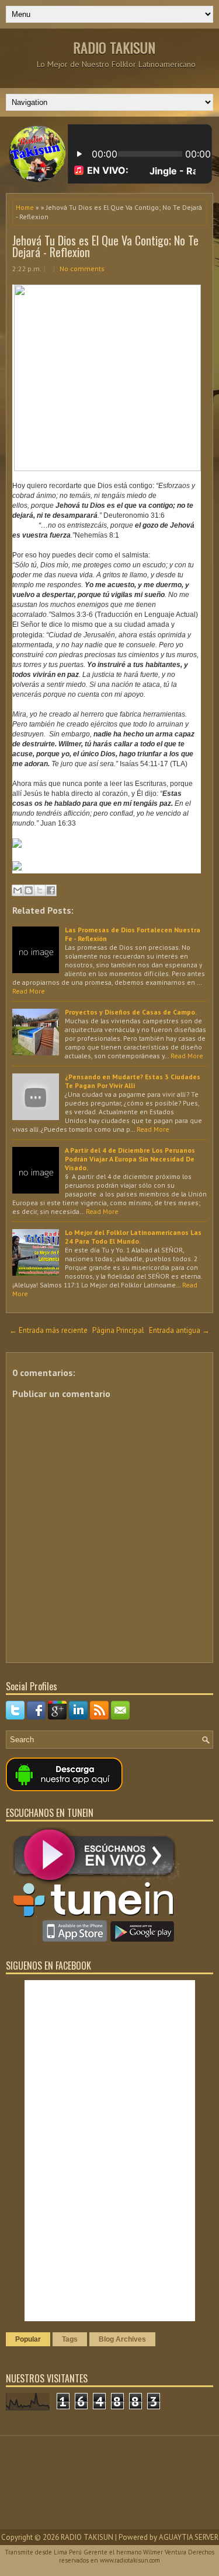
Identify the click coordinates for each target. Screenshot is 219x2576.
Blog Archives (122, 2339)
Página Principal (118, 1330)
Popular (28, 2339)
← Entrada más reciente (48, 1330)
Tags (70, 2339)
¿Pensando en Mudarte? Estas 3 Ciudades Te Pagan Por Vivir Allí (133, 1081)
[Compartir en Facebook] (51, 890)
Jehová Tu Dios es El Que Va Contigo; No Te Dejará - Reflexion (105, 246)
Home (25, 207)
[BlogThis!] (29, 890)
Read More (29, 991)
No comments (82, 269)
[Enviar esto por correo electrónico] (18, 890)
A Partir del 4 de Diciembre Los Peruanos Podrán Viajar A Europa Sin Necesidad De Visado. (130, 1159)
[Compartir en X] (40, 890)
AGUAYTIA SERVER (189, 2537)
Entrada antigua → (179, 1330)
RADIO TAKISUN (114, 47)
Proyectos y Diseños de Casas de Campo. (131, 1012)
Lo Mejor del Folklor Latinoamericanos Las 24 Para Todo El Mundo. (133, 1237)
